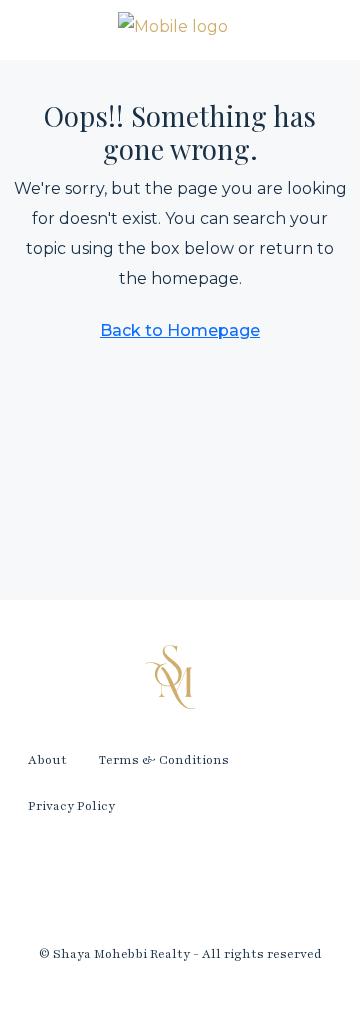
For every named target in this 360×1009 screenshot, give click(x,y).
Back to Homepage (180, 330)
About (47, 760)
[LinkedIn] (238, 884)
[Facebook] (64, 884)
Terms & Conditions (164, 760)
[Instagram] (180, 884)
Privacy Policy (71, 806)
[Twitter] (122, 884)
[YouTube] (296, 884)
